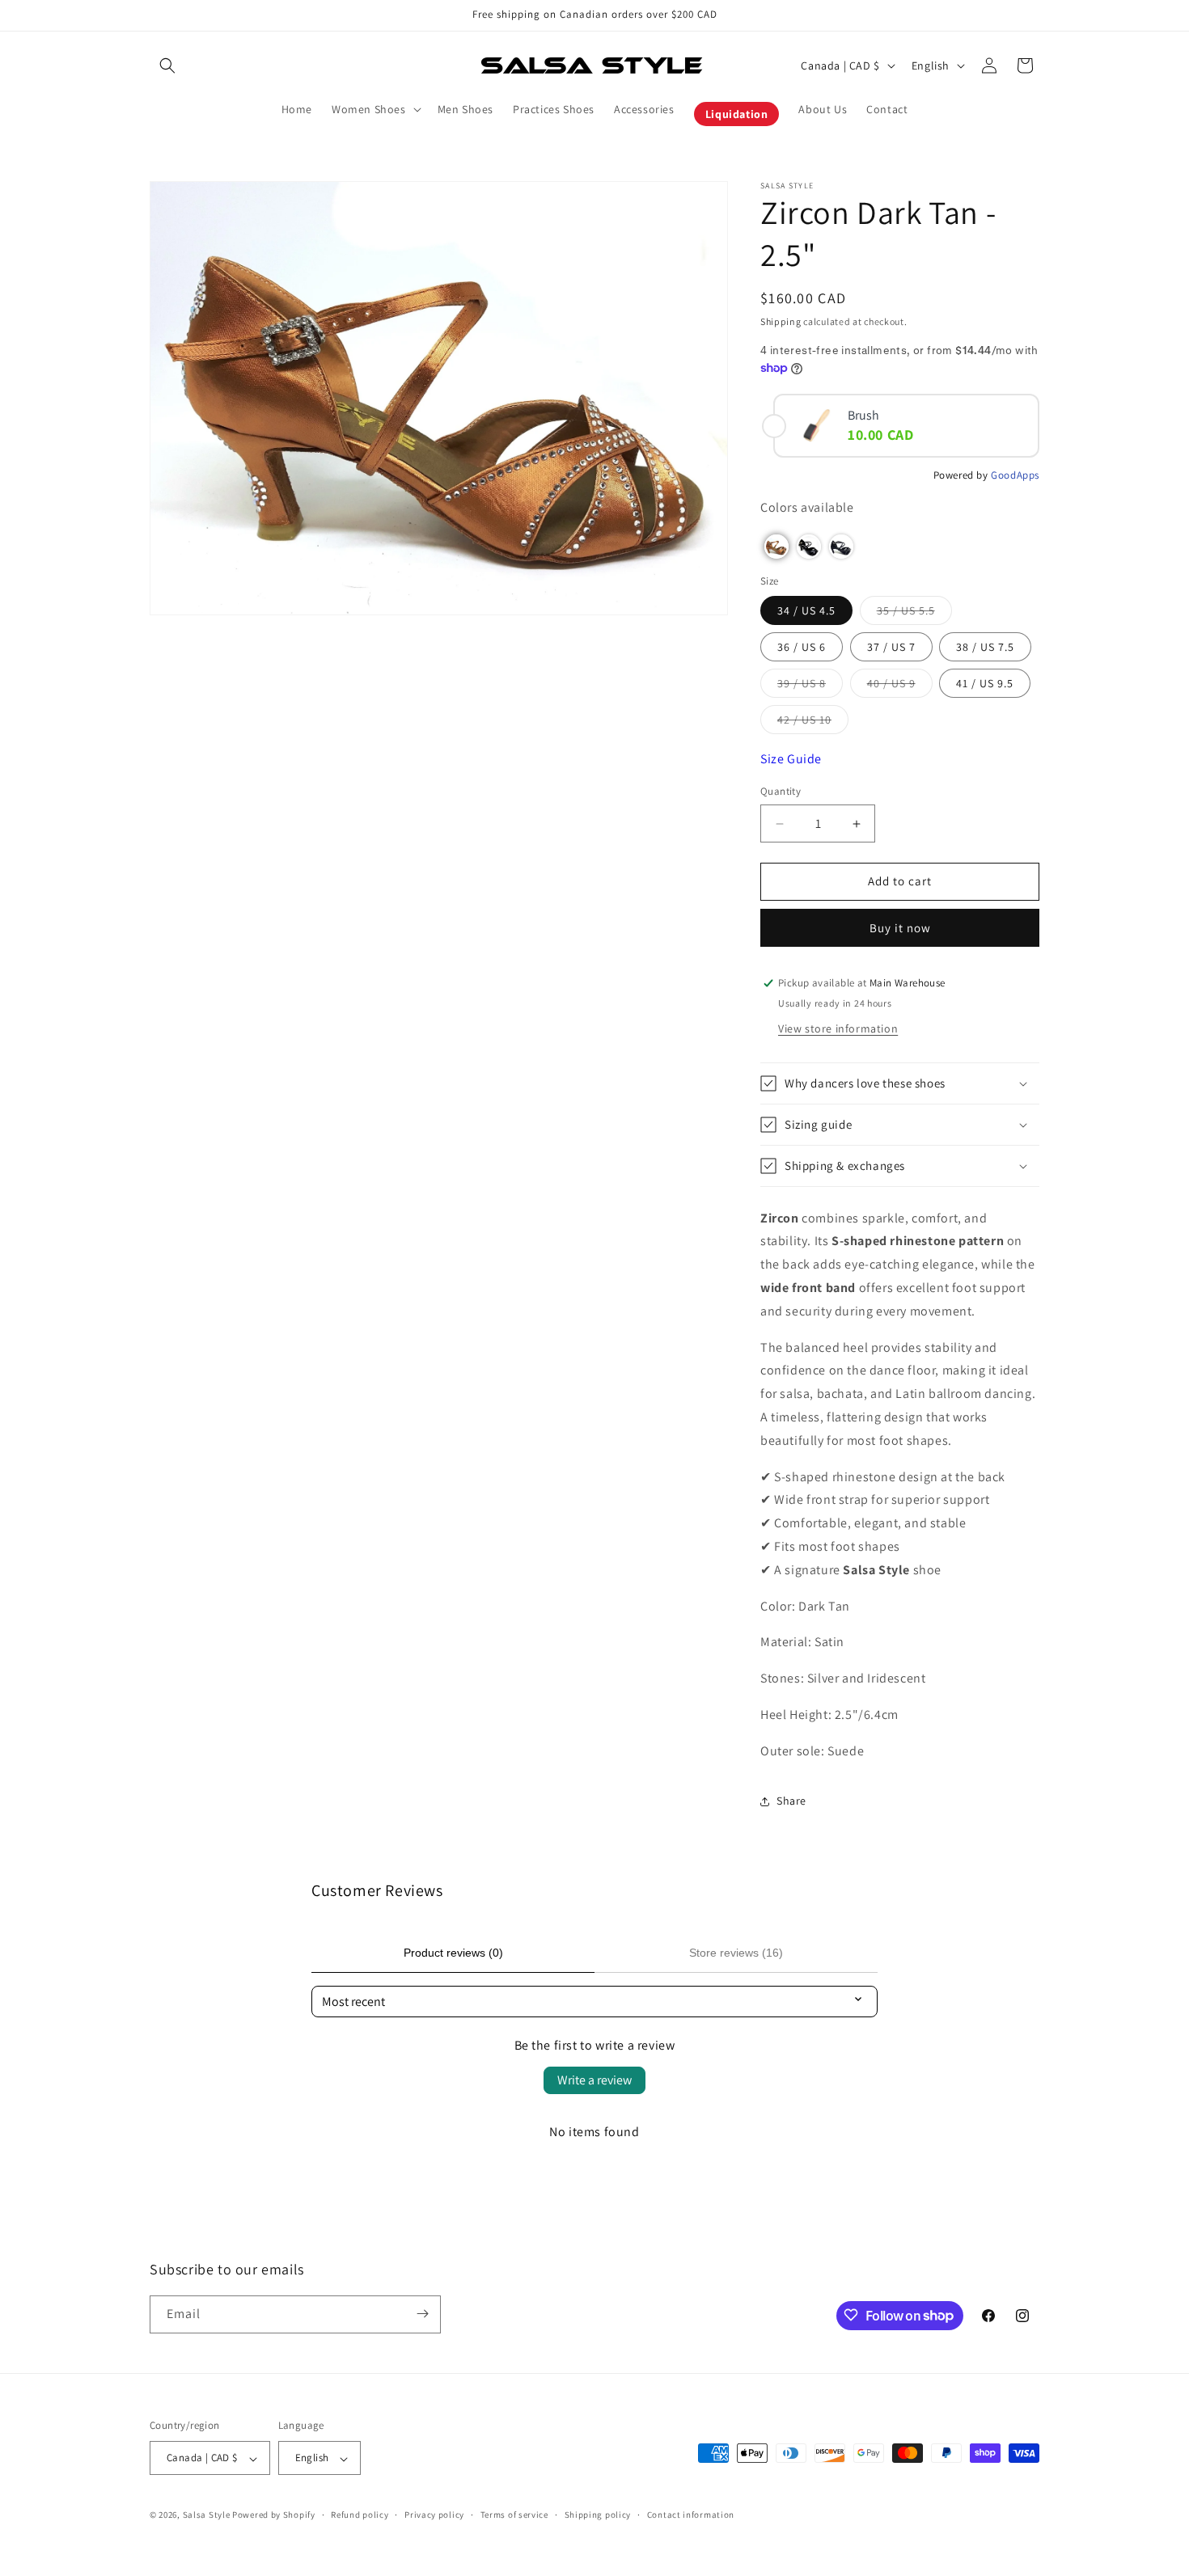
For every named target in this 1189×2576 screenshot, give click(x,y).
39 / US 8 (810, 687)
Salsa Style (207, 2515)
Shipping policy (598, 2515)
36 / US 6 (802, 648)
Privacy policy (434, 2515)
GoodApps (1015, 475)
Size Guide (791, 760)
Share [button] (791, 1801)
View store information (838, 1028)
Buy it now (900, 928)
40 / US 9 (900, 687)
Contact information (691, 2515)
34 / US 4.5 (806, 611)
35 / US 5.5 (914, 614)
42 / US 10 (813, 724)
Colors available (807, 508)
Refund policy (360, 2515)
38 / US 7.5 (985, 648)
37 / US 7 (891, 648)
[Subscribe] (422, 2314)
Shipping (781, 321)
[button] (167, 65)
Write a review (594, 2080)
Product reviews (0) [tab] (453, 1953)
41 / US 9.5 (985, 684)
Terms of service (514, 2515)
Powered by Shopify (274, 2515)
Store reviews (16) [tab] (736, 1953)
